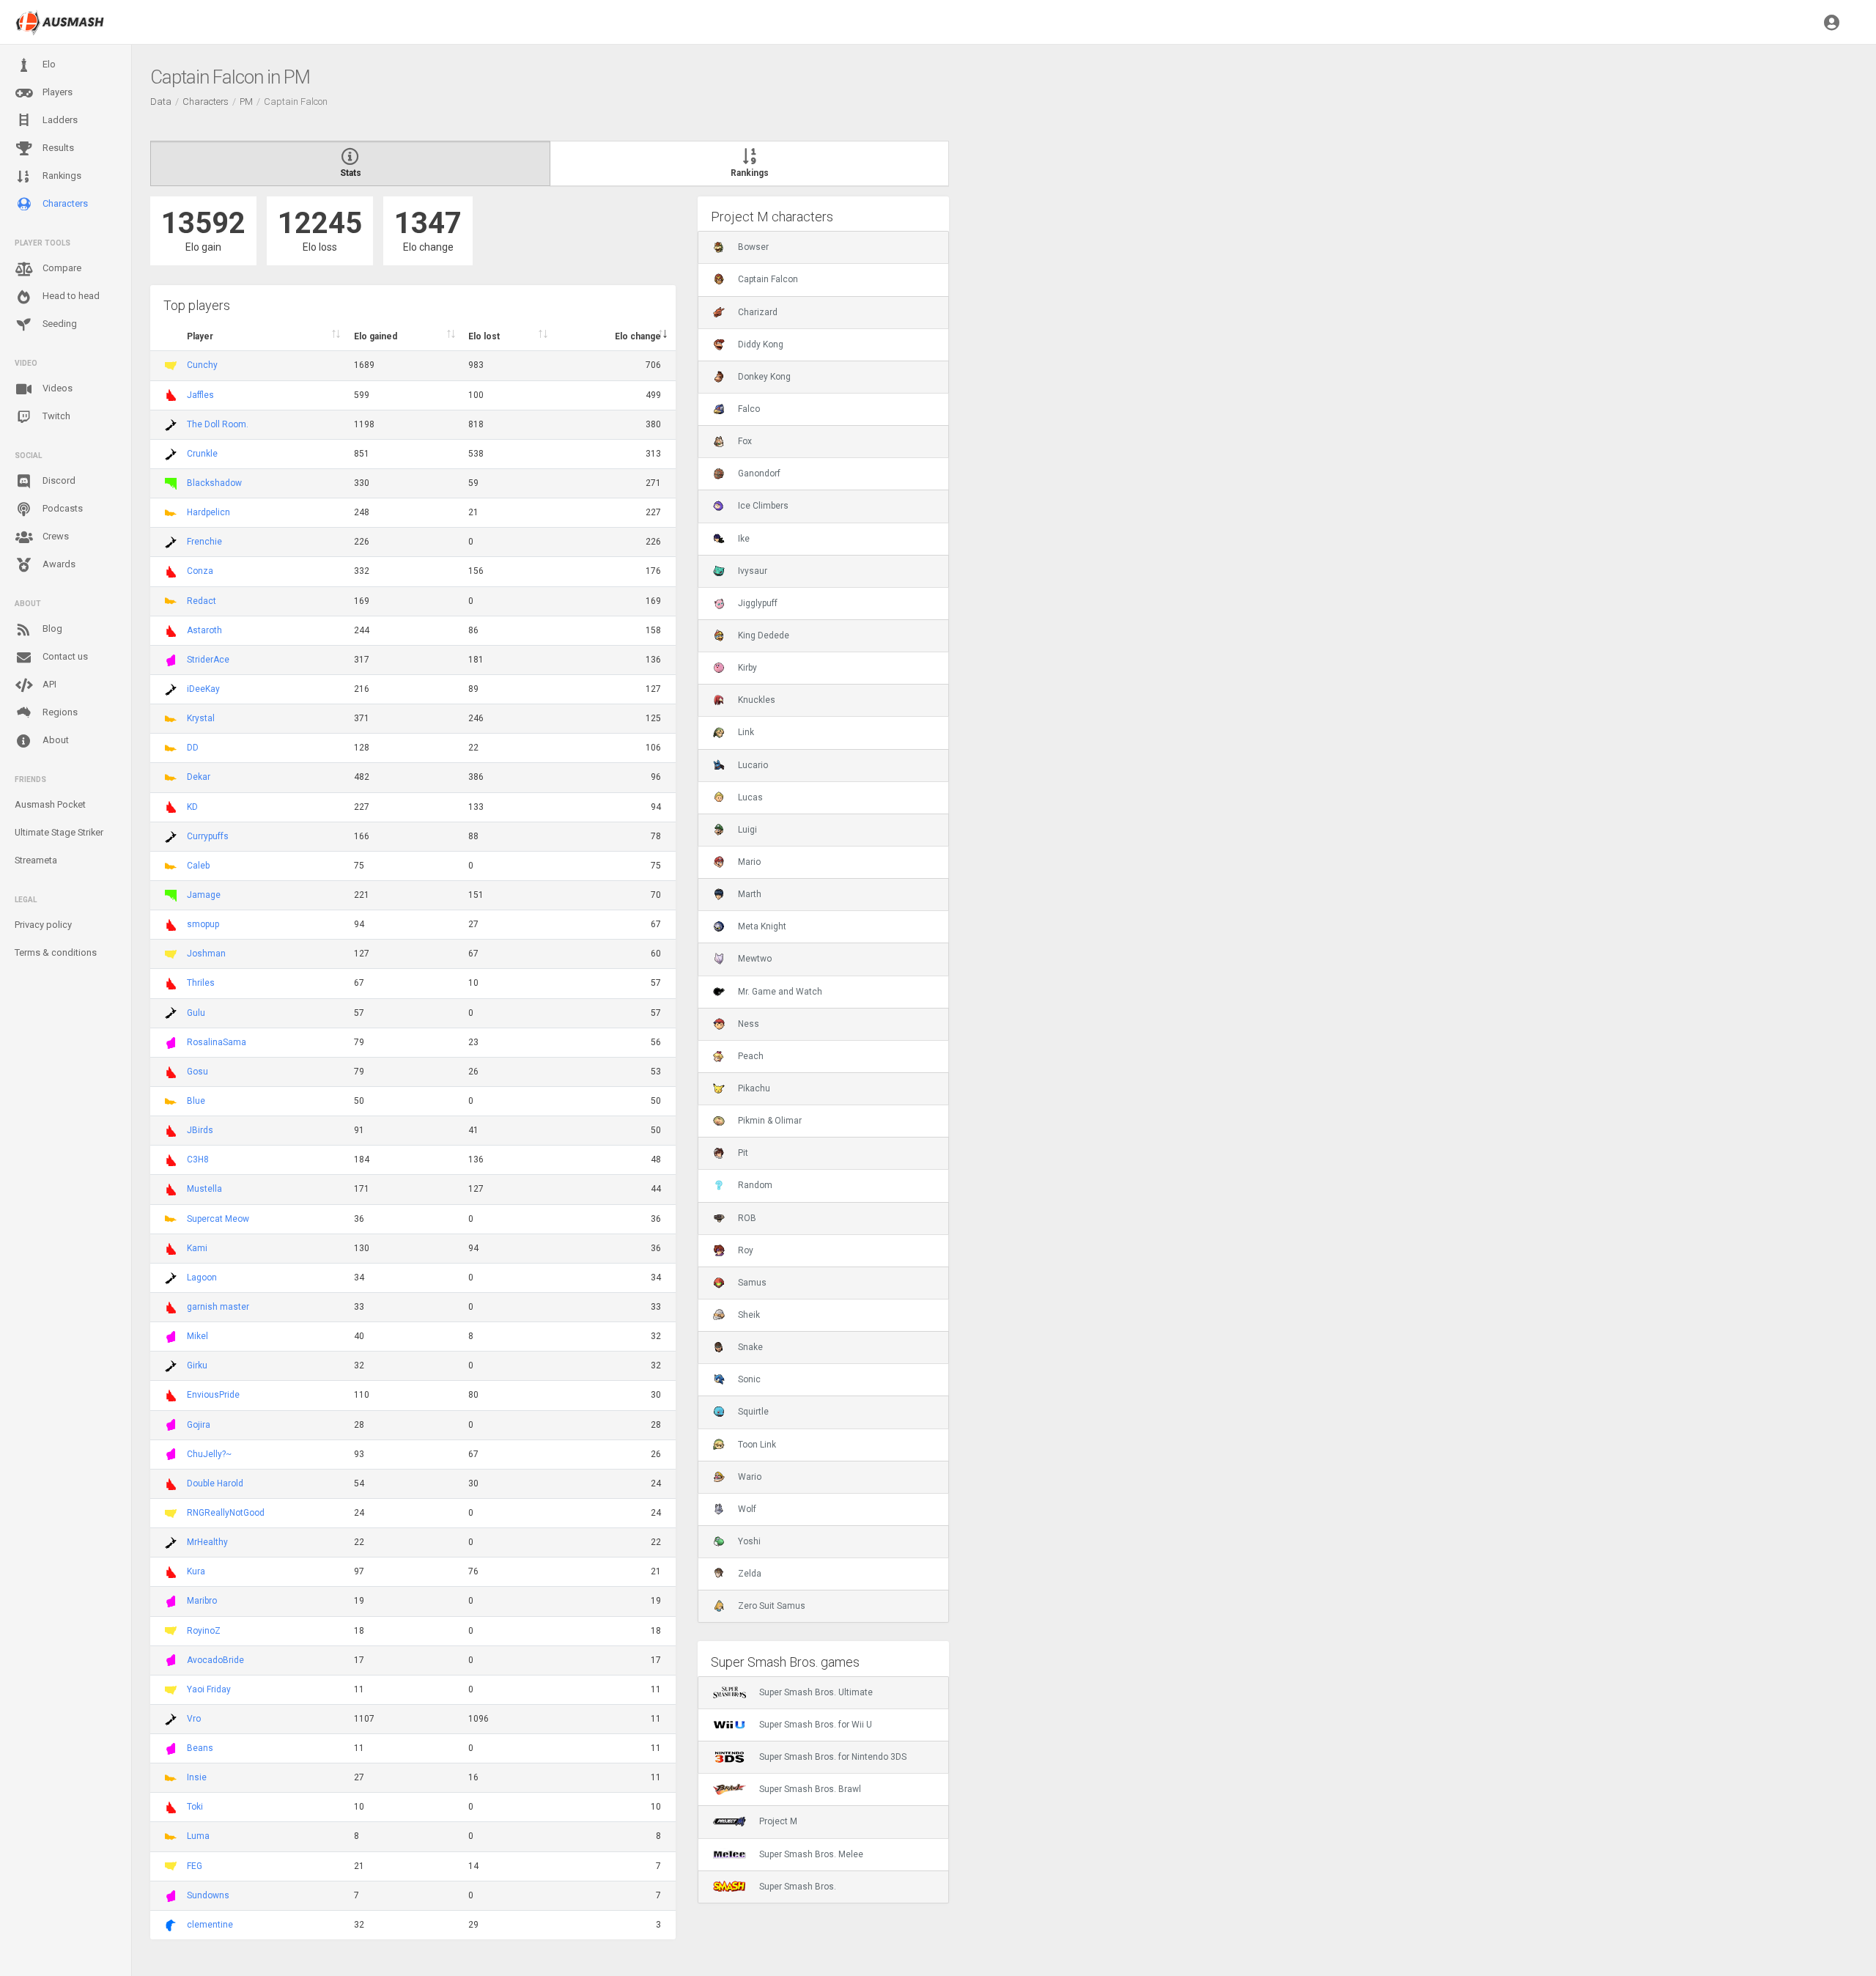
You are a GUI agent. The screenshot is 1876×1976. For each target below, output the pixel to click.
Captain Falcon (768, 279)
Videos (56, 388)
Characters (64, 203)
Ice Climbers (763, 506)
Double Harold (215, 1483)
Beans (200, 1748)
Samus (752, 1283)
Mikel (197, 1336)
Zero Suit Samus (772, 1606)
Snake (750, 1347)
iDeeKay (203, 689)
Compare (61, 268)
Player (200, 336)
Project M (778, 1821)
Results (57, 148)
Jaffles (200, 395)
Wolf (747, 1509)
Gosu (197, 1072)
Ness (749, 1024)
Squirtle (753, 1412)
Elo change (638, 336)
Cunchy (202, 365)
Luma (198, 1836)
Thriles (201, 983)
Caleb (198, 866)
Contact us (64, 656)
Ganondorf (759, 473)
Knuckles (757, 700)
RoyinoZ (204, 1631)
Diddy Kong (761, 344)
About (55, 740)
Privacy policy (43, 925)
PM (246, 102)
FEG (195, 1866)
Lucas (750, 797)
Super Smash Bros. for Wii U (816, 1725)
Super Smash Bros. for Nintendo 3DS (833, 1757)
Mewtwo (755, 959)
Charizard (758, 312)
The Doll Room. (218, 424)
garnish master (218, 1307)
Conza (200, 571)
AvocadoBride (215, 1660)
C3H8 (198, 1160)
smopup (203, 924)
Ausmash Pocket (50, 804)
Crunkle (202, 454)
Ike (744, 539)
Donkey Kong (764, 377)
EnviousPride (213, 1395)
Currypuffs (208, 836)
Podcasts (62, 508)
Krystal (201, 718)
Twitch (55, 416)
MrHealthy (207, 1542)
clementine (210, 1925)
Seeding (59, 324)
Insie (197, 1777)
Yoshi (749, 1541)
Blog (51, 628)
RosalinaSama (217, 1042)
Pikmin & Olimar (770, 1121)
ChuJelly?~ (209, 1454)
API (48, 684)
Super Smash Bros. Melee (811, 1854)
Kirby (747, 668)
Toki (195, 1807)
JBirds (200, 1130)
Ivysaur (753, 571)
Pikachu (754, 1088)
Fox (745, 441)
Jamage (204, 895)
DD (193, 748)
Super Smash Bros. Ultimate (816, 1692)
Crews (55, 536)
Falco (749, 409)
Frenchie (204, 542)
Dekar (199, 777)
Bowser (753, 247)
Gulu (196, 1013)
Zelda (750, 1574)
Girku (197, 1365)
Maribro (202, 1601)
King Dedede (764, 635)
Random (755, 1185)
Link (746, 732)
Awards (58, 564)
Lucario (753, 765)
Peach (751, 1056)
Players (56, 92)
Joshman (206, 954)
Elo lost (484, 336)
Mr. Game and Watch (780, 992)
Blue (196, 1101)
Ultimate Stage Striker (59, 832)
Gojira (199, 1425)
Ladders (59, 120)
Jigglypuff (758, 603)
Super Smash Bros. (798, 1887)
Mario (749, 862)
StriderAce (208, 660)
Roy (746, 1250)
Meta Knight (762, 926)
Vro (194, 1719)
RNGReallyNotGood (226, 1513)
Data (161, 102)
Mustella (204, 1189)
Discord (58, 480)
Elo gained (376, 336)
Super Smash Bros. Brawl (810, 1789)
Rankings (61, 176)
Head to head (70, 296)
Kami (197, 1248)
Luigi (747, 830)
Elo (48, 64)
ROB (747, 1218)
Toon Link (757, 1445)
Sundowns (208, 1895)
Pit (743, 1153)
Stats (351, 173)
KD (192, 807)
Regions (59, 712)
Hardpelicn (208, 512)
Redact (202, 601)
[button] (1832, 22)
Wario (750, 1477)
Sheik (749, 1315)
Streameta (36, 860)
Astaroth (204, 630)
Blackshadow (214, 483)
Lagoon (202, 1278)
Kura (196, 1571)
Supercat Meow (218, 1219)
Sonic (749, 1379)
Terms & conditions (56, 952)
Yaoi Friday (209, 1689)
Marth (750, 894)
